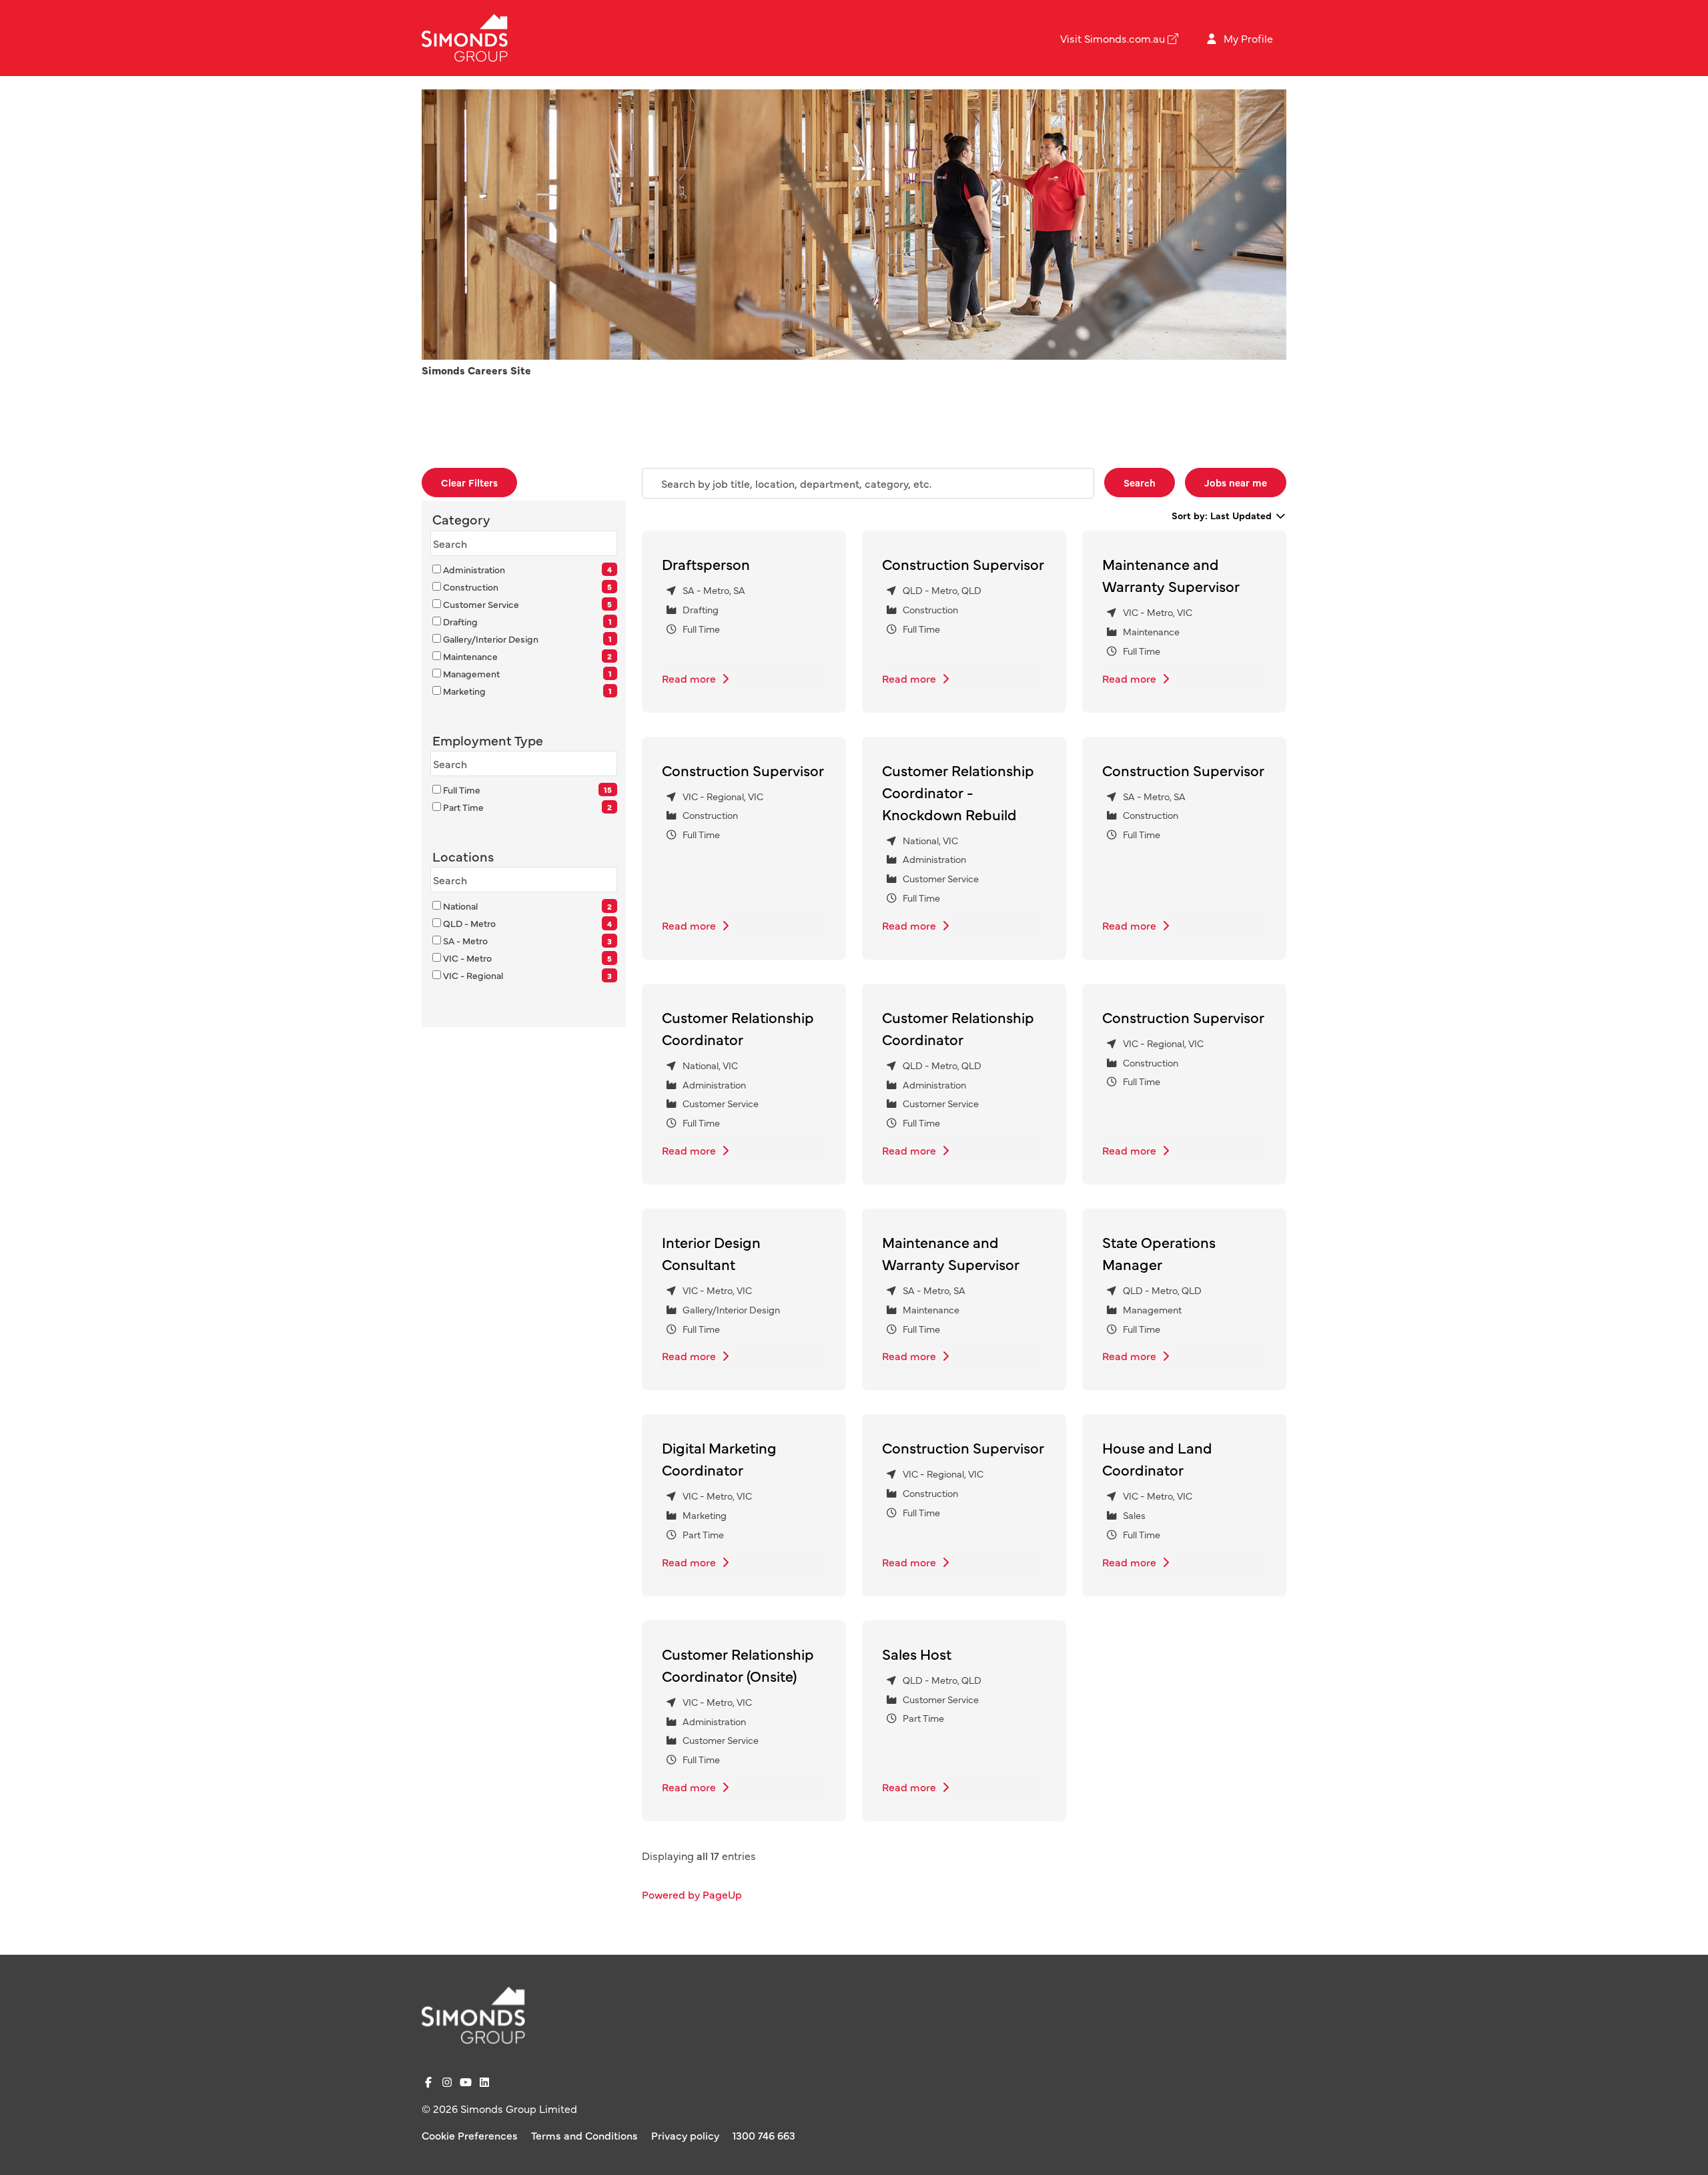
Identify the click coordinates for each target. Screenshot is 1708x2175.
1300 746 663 (764, 2135)
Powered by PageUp (692, 1894)
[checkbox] (437, 569)
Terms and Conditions (584, 2135)
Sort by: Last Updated (1223, 515)
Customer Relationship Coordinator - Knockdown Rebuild (958, 792)
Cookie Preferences (470, 2135)
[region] (964, 1202)
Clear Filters (469, 482)
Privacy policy (685, 2135)
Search (1140, 482)
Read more (690, 678)
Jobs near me (1236, 482)
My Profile (1247, 38)
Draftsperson (706, 564)
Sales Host (917, 1653)
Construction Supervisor (963, 564)
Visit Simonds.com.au (1113, 38)
